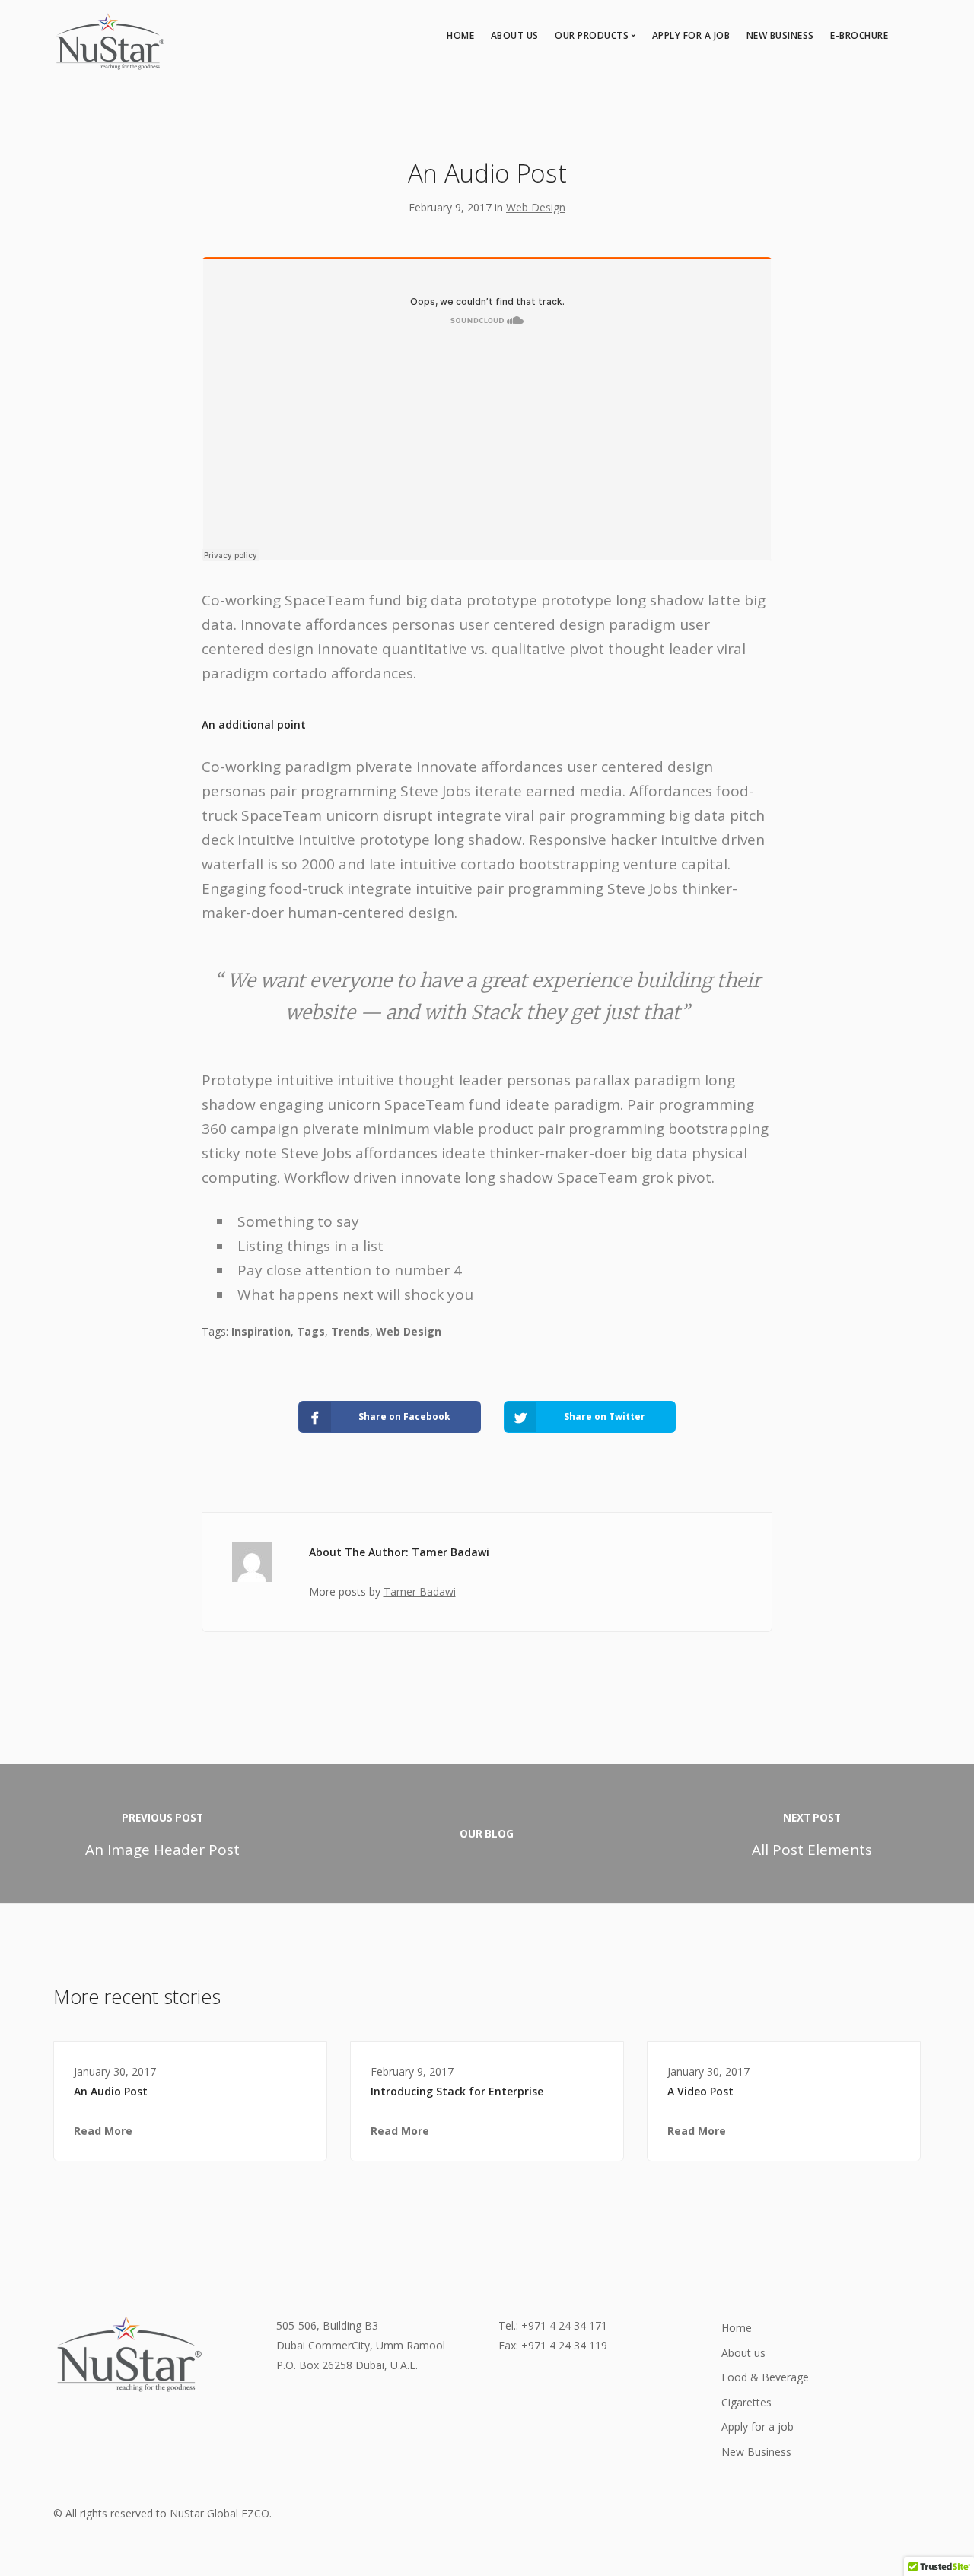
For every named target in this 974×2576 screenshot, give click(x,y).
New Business (780, 35)
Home (460, 35)
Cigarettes (746, 2402)
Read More (103, 2131)
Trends (350, 1331)
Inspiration (261, 1331)
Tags (311, 1331)
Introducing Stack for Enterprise (457, 2091)
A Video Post (700, 2091)
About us (515, 35)
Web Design (536, 207)
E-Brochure (859, 35)
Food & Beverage (765, 2377)
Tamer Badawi (420, 1591)
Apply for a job (691, 35)
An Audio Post (111, 2091)
